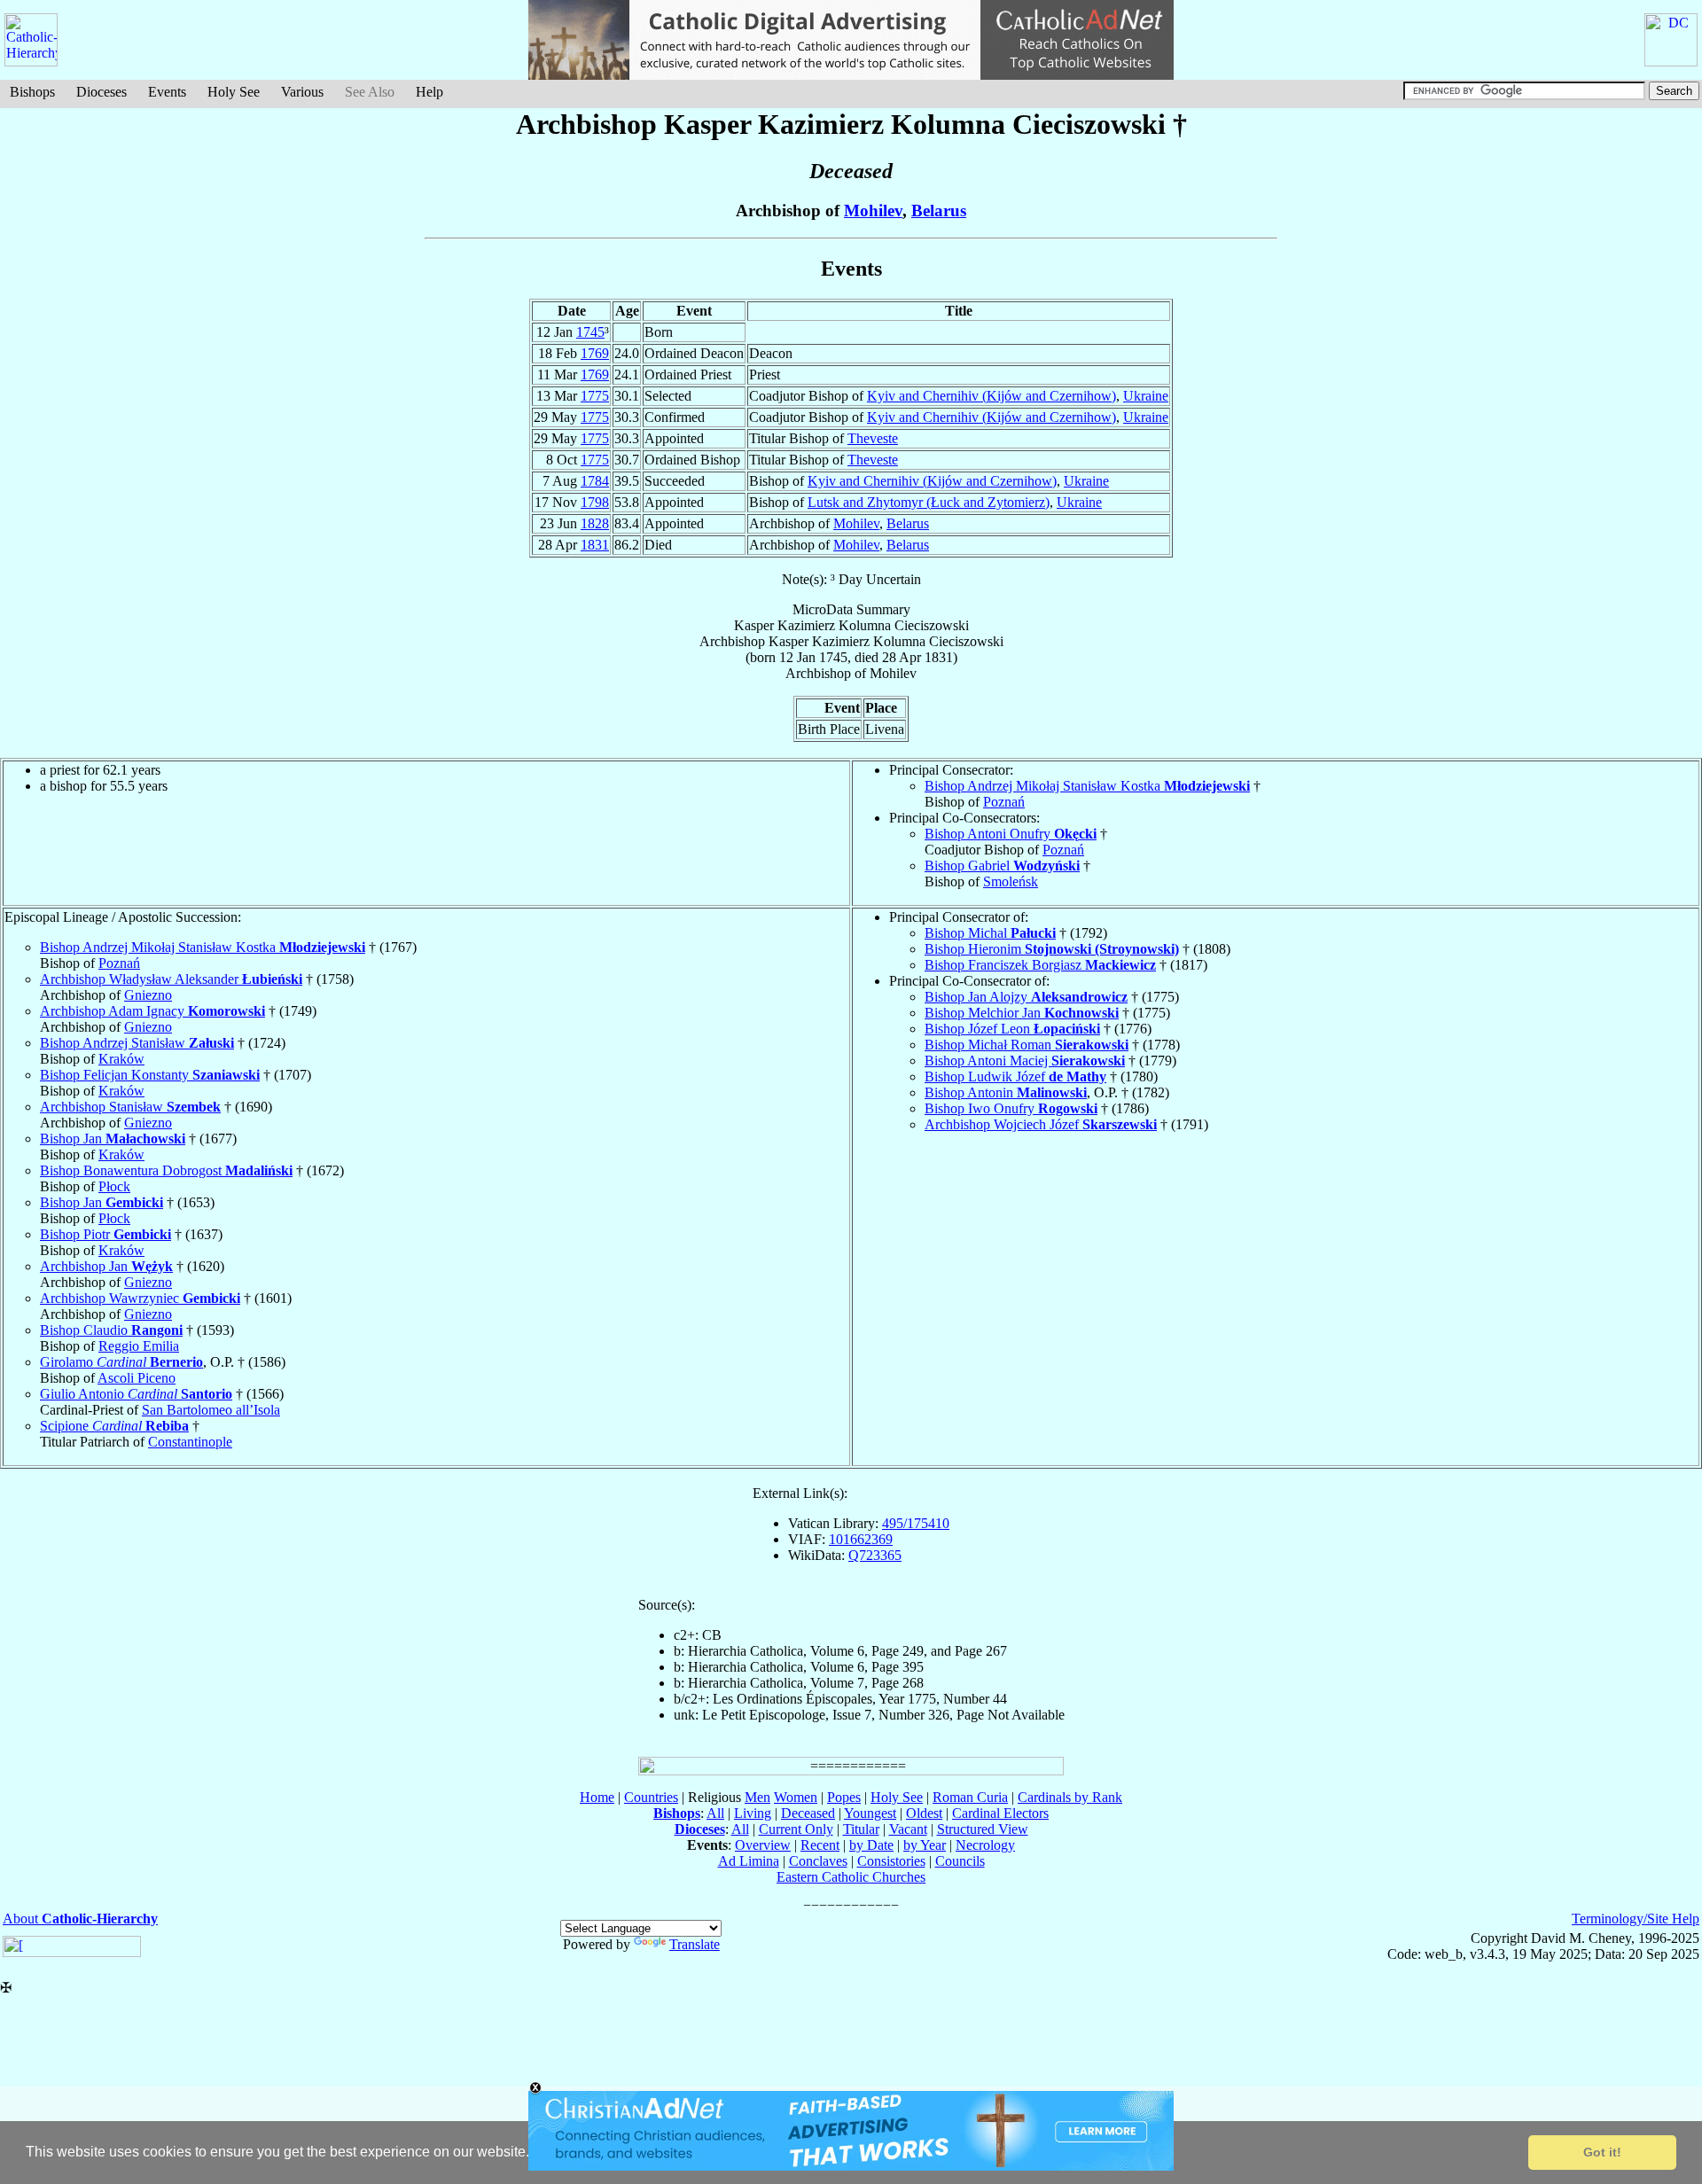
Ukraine (1146, 396)
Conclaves (818, 1861)
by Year (925, 1845)
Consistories (891, 1861)
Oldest (924, 1813)
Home (597, 1797)
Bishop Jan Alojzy (1026, 997)
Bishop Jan (113, 1139)
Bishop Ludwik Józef (1015, 1076)
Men (757, 1797)
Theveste (873, 438)
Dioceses (101, 92)
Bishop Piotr (105, 1234)
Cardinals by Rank (1070, 1797)
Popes (844, 1797)
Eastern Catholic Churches (851, 1877)
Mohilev (873, 211)
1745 (590, 332)
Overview (763, 1845)
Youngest (870, 1813)
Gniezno (148, 995)
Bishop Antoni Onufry (1011, 834)
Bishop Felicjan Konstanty (150, 1075)
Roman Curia (970, 1797)
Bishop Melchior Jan (1022, 1013)
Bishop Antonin (1006, 1092)
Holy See (234, 92)
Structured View (983, 1829)
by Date (871, 1845)
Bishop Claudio (111, 1330)
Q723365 (875, 1555)
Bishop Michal (990, 933)
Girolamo (121, 1362)
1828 (595, 523)
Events (167, 92)
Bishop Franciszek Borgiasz (1040, 965)
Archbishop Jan (106, 1266)
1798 (595, 502)
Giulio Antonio (136, 1394)
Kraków (121, 1059)
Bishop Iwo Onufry (1011, 1108)
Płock (114, 1186)
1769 (595, 353)
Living (753, 1813)
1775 (595, 396)
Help (429, 92)
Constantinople (190, 1442)
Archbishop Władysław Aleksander (171, 979)
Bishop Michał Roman (1027, 1045)
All (715, 1813)
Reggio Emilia (139, 1346)
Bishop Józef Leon (1012, 1029)
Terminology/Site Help (1636, 1919)
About (80, 1919)
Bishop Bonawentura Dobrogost (166, 1170)
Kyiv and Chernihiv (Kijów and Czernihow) (992, 396)
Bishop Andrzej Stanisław (137, 1043)
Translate (695, 1944)
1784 (595, 481)
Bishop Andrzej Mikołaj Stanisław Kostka (1087, 786)
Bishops (32, 92)
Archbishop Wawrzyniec (140, 1298)
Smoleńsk (1011, 881)
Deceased (808, 1813)
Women (796, 1797)
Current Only (796, 1829)
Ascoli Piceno (137, 1378)
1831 (595, 545)
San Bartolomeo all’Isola (211, 1410)
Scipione (114, 1426)
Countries (651, 1797)
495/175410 (916, 1523)
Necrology (985, 1845)
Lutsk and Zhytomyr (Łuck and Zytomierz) (929, 502)
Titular (861, 1829)
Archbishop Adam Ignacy (152, 1011)
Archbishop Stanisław (130, 1107)
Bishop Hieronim (1052, 949)
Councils (960, 1861)
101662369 (861, 1539)
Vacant (908, 1829)
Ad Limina (749, 1861)
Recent (820, 1845)
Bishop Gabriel (1002, 866)
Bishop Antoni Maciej (1025, 1061)
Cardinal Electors (1000, 1813)
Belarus (939, 211)
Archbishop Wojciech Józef (1041, 1124)
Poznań (1004, 802)
